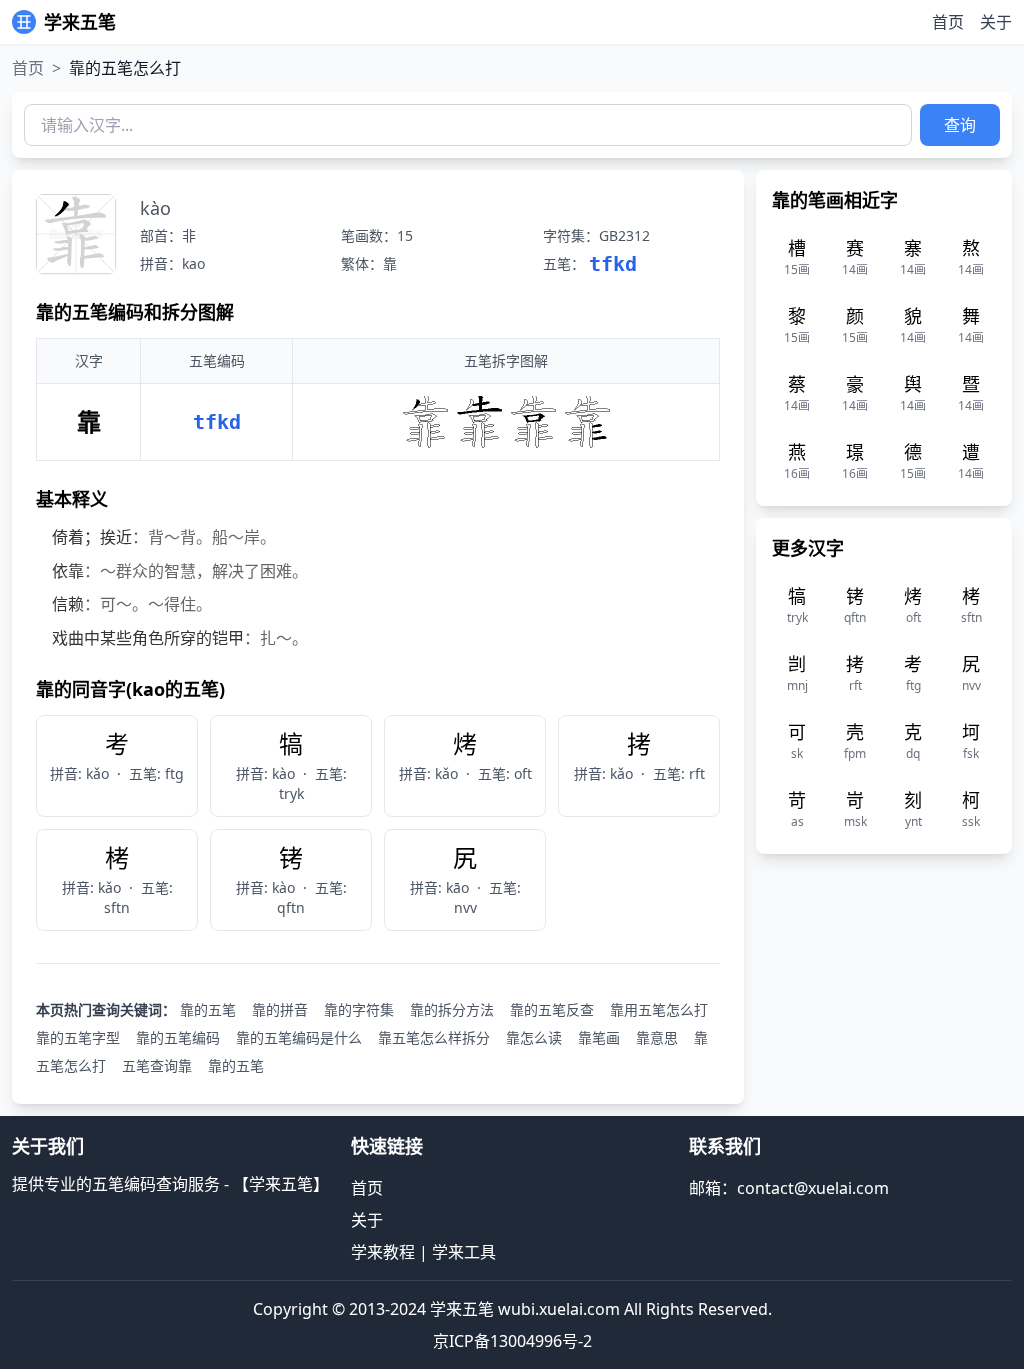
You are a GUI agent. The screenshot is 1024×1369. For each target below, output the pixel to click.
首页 (948, 22)
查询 (960, 125)
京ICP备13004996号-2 (512, 1341)
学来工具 (464, 1252)
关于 (996, 22)
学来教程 (383, 1252)
